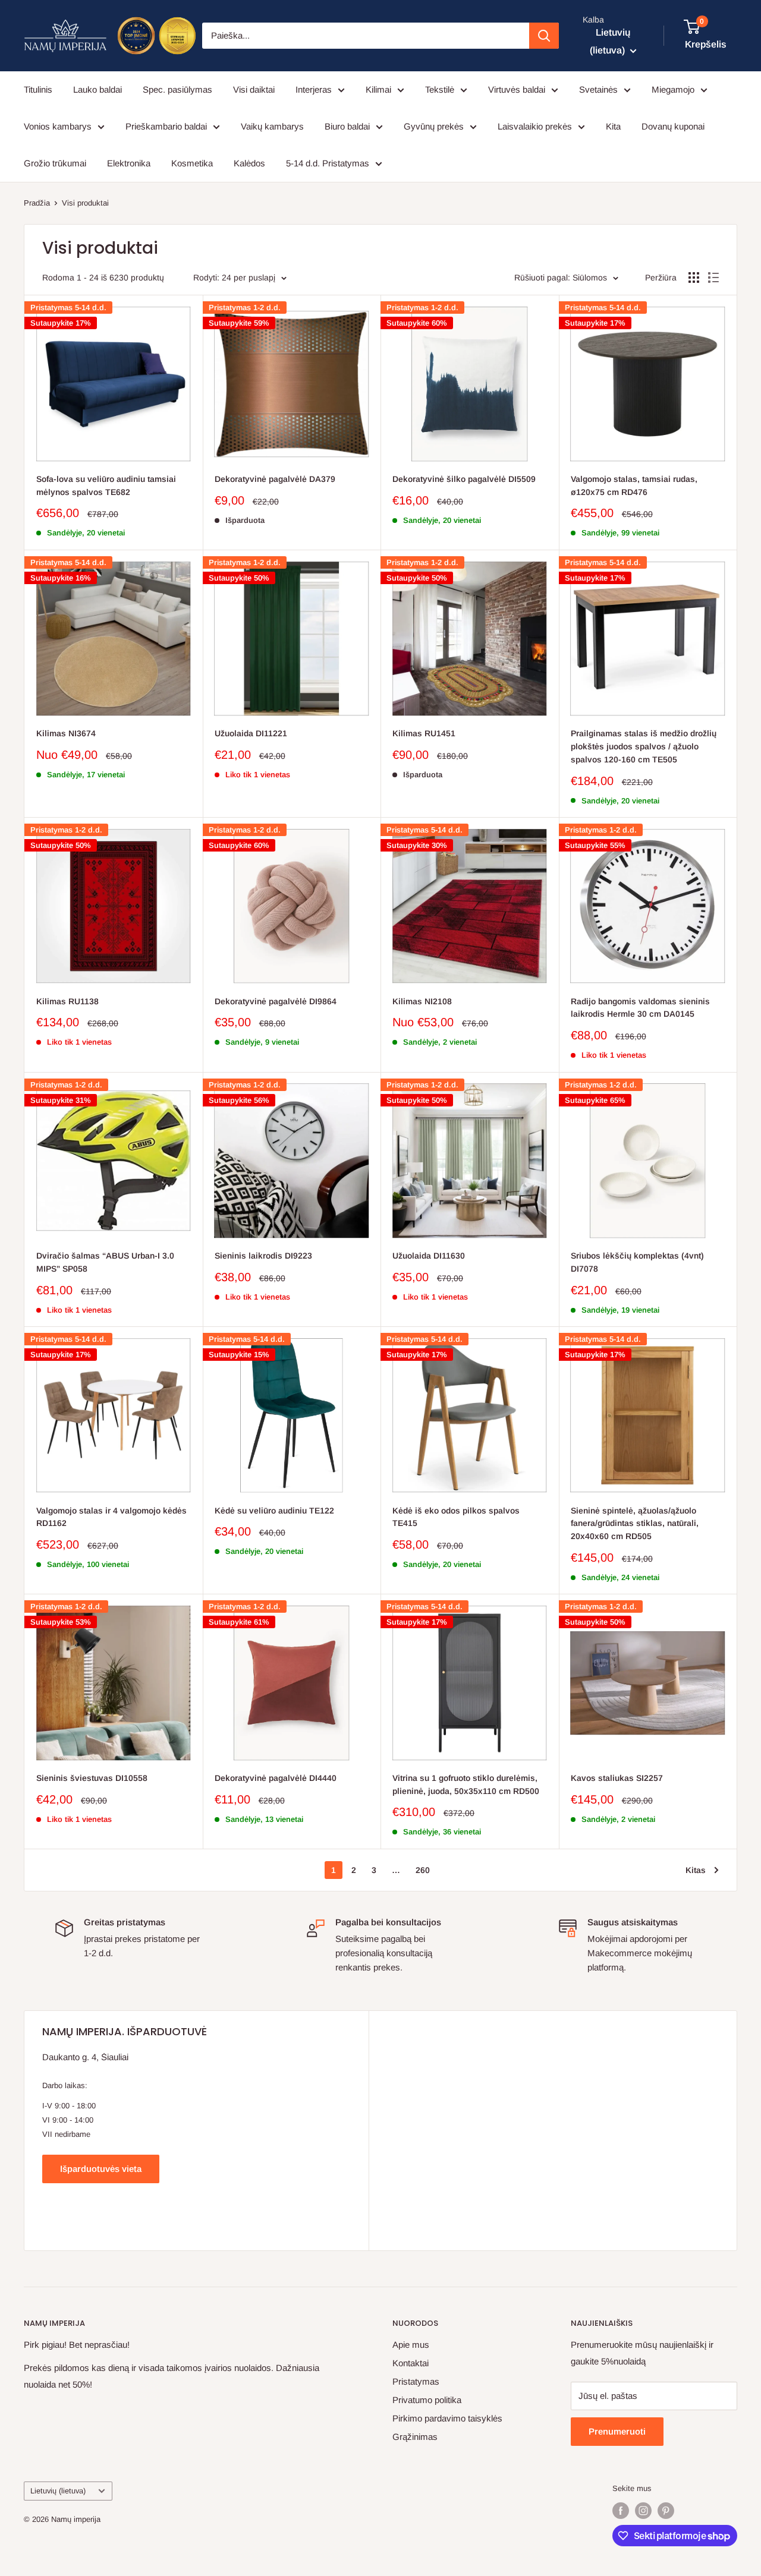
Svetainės (598, 89)
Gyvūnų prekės (434, 126)
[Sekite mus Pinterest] (666, 2511)
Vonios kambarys (58, 126)
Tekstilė (440, 89)
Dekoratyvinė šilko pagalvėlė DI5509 (464, 479)
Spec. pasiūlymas (177, 89)
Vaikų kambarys (272, 126)
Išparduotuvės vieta (101, 2169)
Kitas (696, 1870)
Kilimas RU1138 (67, 1001)
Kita (613, 126)
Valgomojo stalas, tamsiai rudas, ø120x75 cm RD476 (634, 485)
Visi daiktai (254, 89)
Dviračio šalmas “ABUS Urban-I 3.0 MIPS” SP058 (105, 1262)
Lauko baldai (98, 89)
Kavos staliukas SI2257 (617, 1778)
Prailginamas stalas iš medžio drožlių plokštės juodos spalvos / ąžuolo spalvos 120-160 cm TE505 (644, 746)
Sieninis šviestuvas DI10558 (92, 1778)
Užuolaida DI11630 (429, 1256)
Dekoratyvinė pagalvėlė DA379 (275, 479)
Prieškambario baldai (166, 126)
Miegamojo (673, 89)
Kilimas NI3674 (66, 733)
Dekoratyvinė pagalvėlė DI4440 (276, 1778)
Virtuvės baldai (517, 89)
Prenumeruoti (617, 2431)
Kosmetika (192, 163)
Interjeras (314, 89)
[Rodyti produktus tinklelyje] (694, 278)
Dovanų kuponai (673, 126)
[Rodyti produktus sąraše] (713, 278)
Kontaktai (411, 2363)
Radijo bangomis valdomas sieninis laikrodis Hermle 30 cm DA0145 (640, 1008)
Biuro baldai (347, 126)
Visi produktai (85, 203)
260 (423, 1870)
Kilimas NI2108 (422, 1001)
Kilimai (378, 89)
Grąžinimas (415, 2437)
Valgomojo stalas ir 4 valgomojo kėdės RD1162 (111, 1517)
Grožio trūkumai (55, 163)
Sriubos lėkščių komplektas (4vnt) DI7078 (637, 1262)
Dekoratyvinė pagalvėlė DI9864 (276, 1001)
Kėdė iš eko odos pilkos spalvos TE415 (456, 1517)
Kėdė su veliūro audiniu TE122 (274, 1511)
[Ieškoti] (544, 36)
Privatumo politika (427, 2400)
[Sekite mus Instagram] (643, 2511)
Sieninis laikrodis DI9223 (263, 1256)
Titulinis (38, 89)
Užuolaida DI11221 (251, 733)
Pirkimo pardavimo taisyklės (447, 2418)
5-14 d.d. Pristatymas (328, 163)
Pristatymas (416, 2381)
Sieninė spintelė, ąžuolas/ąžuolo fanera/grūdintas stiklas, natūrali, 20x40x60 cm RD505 (635, 1523)
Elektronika (129, 163)
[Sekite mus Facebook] (621, 2511)
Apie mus (411, 2345)
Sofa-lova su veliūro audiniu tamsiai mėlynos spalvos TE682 (106, 485)
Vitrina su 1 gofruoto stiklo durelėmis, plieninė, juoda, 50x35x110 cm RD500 (466, 1784)
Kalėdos (249, 163)
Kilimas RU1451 (424, 733)
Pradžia (37, 203)
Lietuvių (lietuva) (58, 2491)
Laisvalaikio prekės (535, 126)
